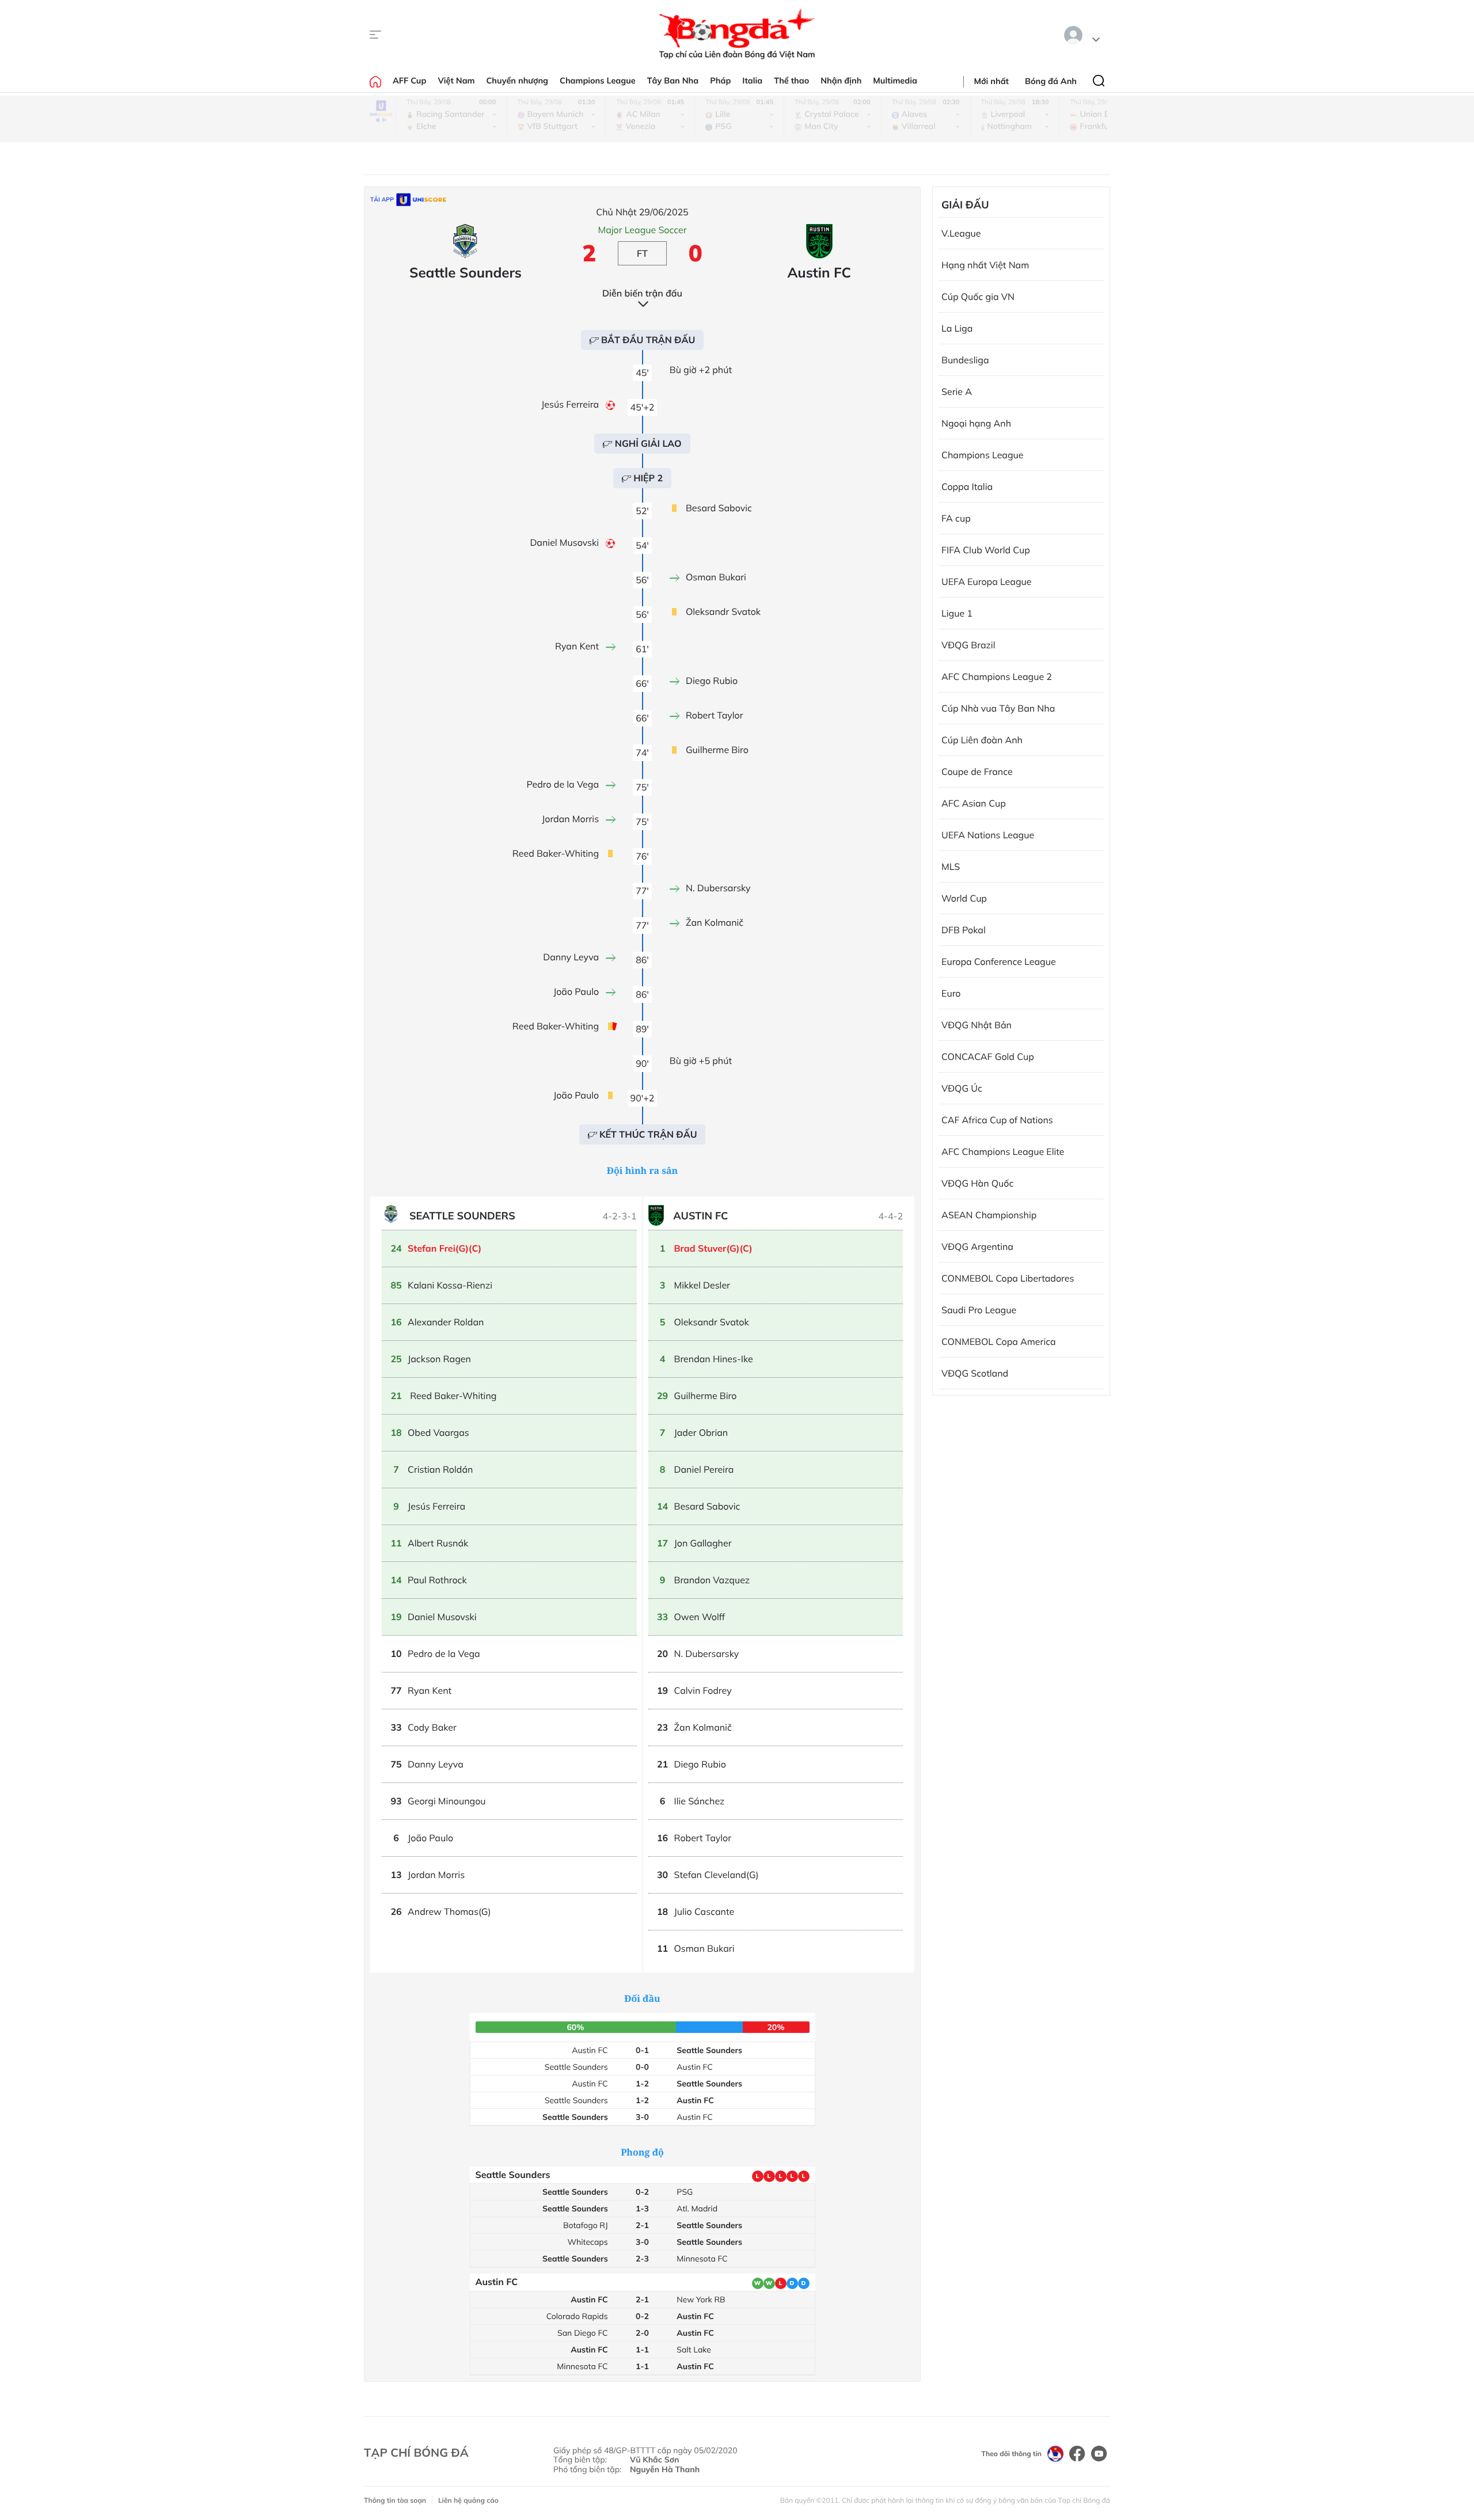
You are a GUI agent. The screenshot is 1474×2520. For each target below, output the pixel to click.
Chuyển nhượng (518, 81)
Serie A (957, 392)
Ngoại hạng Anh (976, 423)
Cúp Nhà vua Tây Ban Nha (998, 708)
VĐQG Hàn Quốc (977, 1183)
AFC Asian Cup (974, 803)
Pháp (720, 81)
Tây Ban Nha (673, 81)
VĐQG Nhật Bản (977, 1025)
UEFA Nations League (988, 835)
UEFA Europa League (986, 581)
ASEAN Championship (989, 1215)
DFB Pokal (964, 930)
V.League (961, 233)
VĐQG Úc (962, 1088)
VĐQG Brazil (968, 645)
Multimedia (895, 81)
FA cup (956, 518)
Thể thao (791, 81)
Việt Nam (456, 81)
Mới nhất (991, 81)
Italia (752, 81)
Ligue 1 (957, 613)
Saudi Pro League (979, 1310)
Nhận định (841, 81)
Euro (951, 993)
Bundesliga (965, 360)
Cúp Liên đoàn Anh (982, 740)
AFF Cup (409, 81)
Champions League (598, 81)
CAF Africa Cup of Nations (997, 1120)
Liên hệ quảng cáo (468, 2500)
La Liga (957, 328)
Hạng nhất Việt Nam (985, 265)
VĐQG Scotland (975, 1373)
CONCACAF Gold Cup (988, 1056)
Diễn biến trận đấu (642, 293)
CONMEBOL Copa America (999, 1341)
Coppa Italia (967, 486)
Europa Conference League (999, 961)
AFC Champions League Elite (1003, 1151)
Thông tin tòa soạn (395, 2500)
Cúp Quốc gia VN (978, 297)
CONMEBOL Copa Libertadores (1008, 1278)
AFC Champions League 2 (997, 676)
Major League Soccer (642, 230)
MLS (951, 866)
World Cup (964, 898)
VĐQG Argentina (977, 1246)
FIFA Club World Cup (986, 550)
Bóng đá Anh (1051, 81)
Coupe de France (977, 771)
